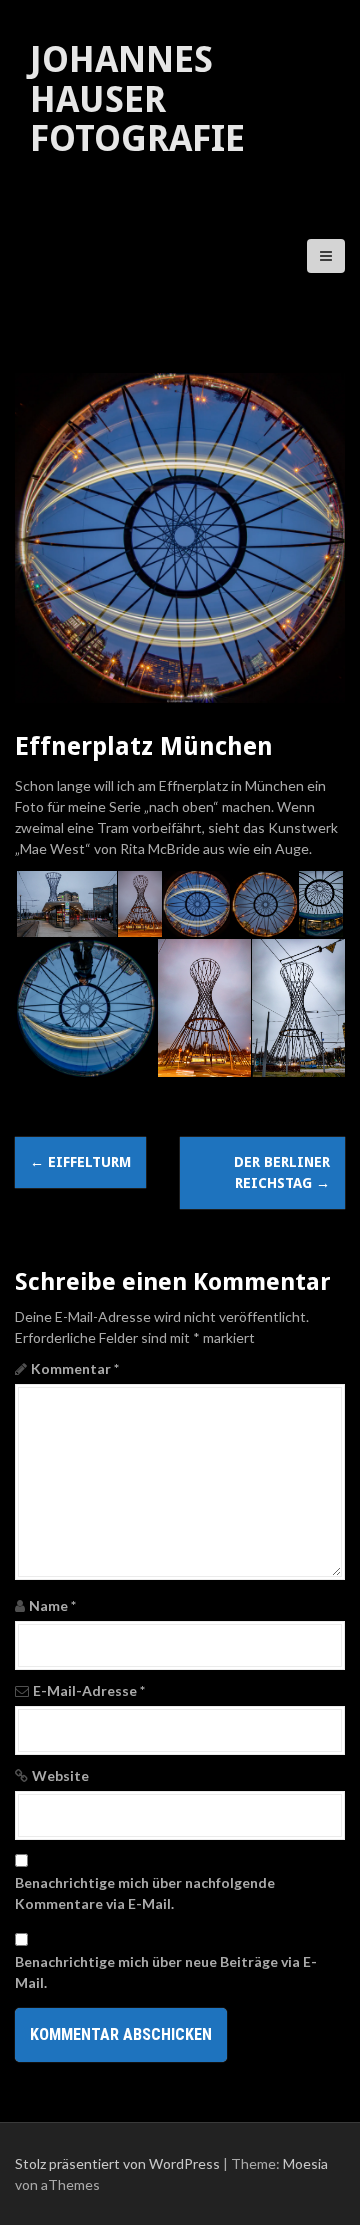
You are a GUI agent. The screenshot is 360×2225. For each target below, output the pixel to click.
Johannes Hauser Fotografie (137, 99)
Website (60, 1775)
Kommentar (75, 1368)
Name (52, 1605)
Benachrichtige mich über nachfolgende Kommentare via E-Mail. (145, 1893)
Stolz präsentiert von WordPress (117, 2163)
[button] (65, 904)
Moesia (305, 2163)
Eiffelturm (80, 1162)
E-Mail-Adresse (89, 1690)
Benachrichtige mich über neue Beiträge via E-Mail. (166, 1972)
